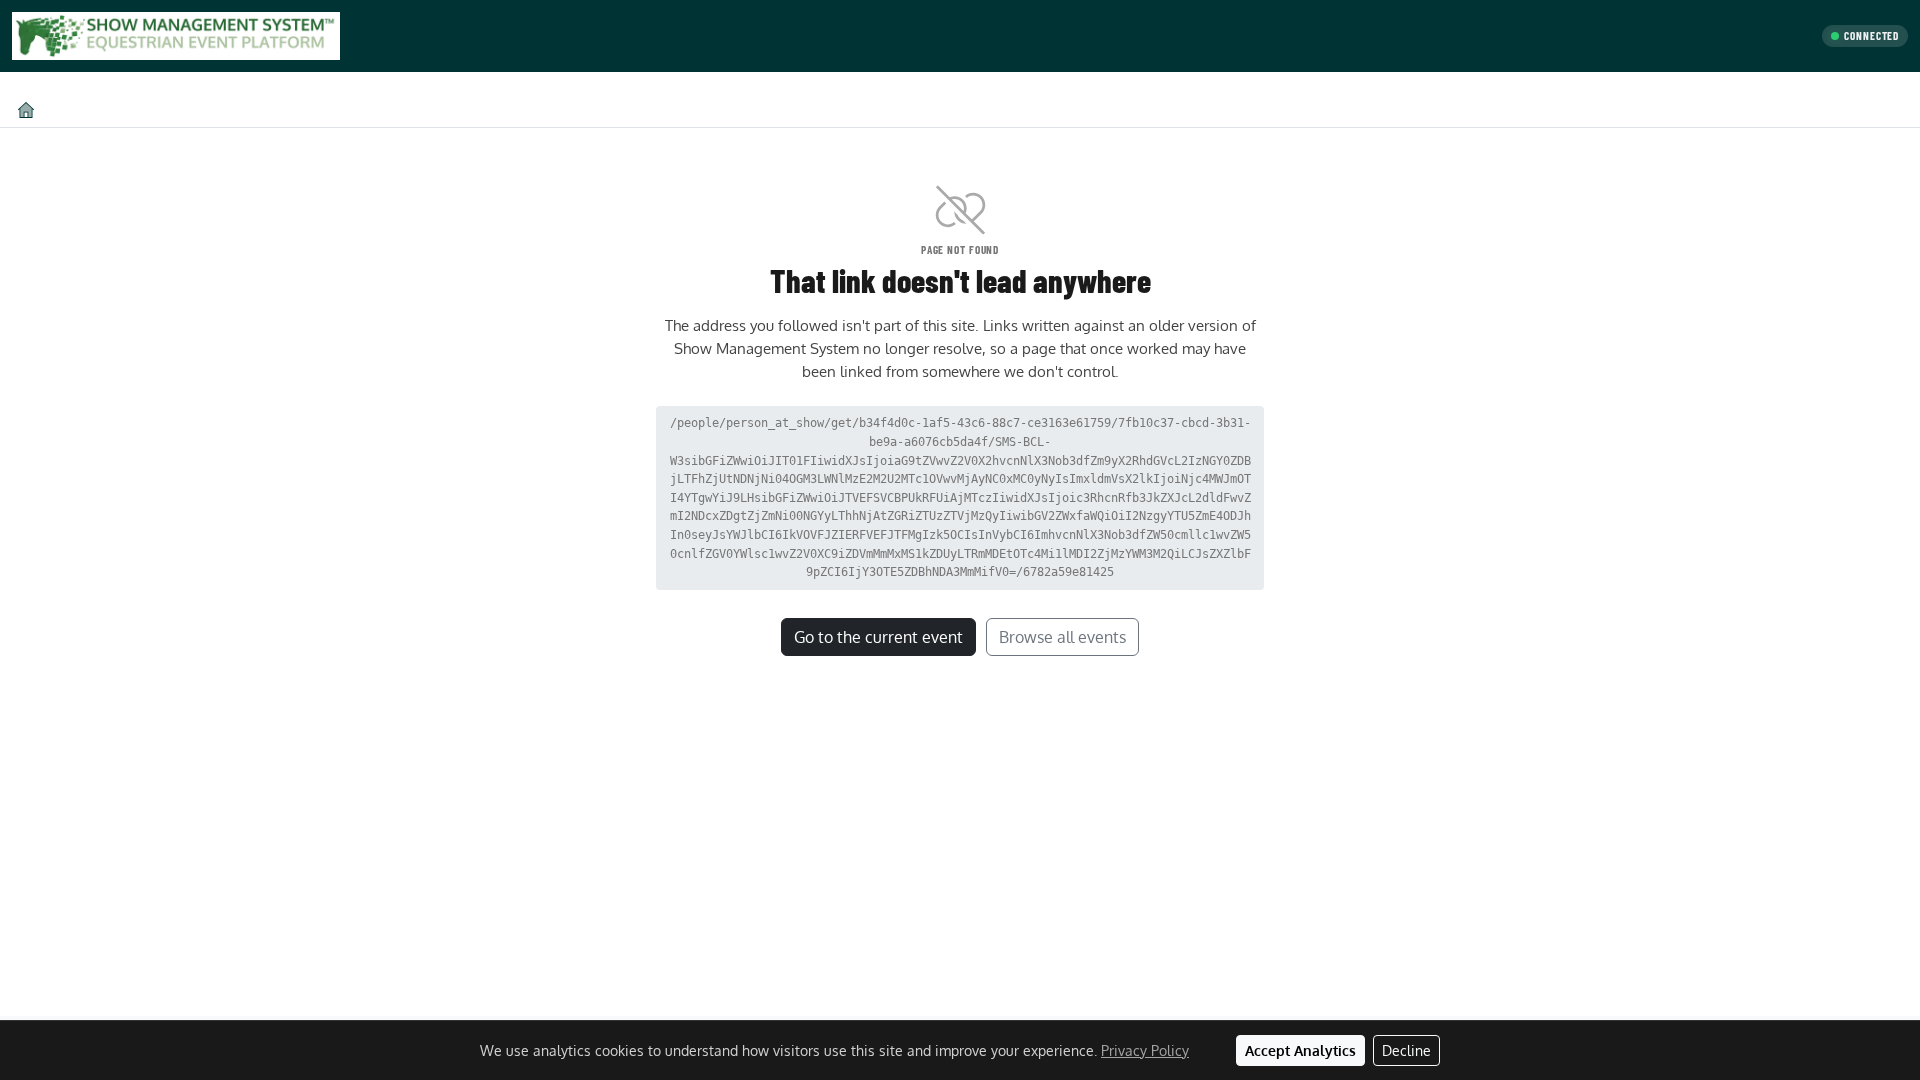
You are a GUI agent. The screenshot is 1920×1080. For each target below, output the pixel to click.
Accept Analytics (1300, 1050)
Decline (1406, 1050)
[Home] (26, 109)
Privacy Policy (1145, 1050)
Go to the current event (878, 637)
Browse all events (1062, 637)
